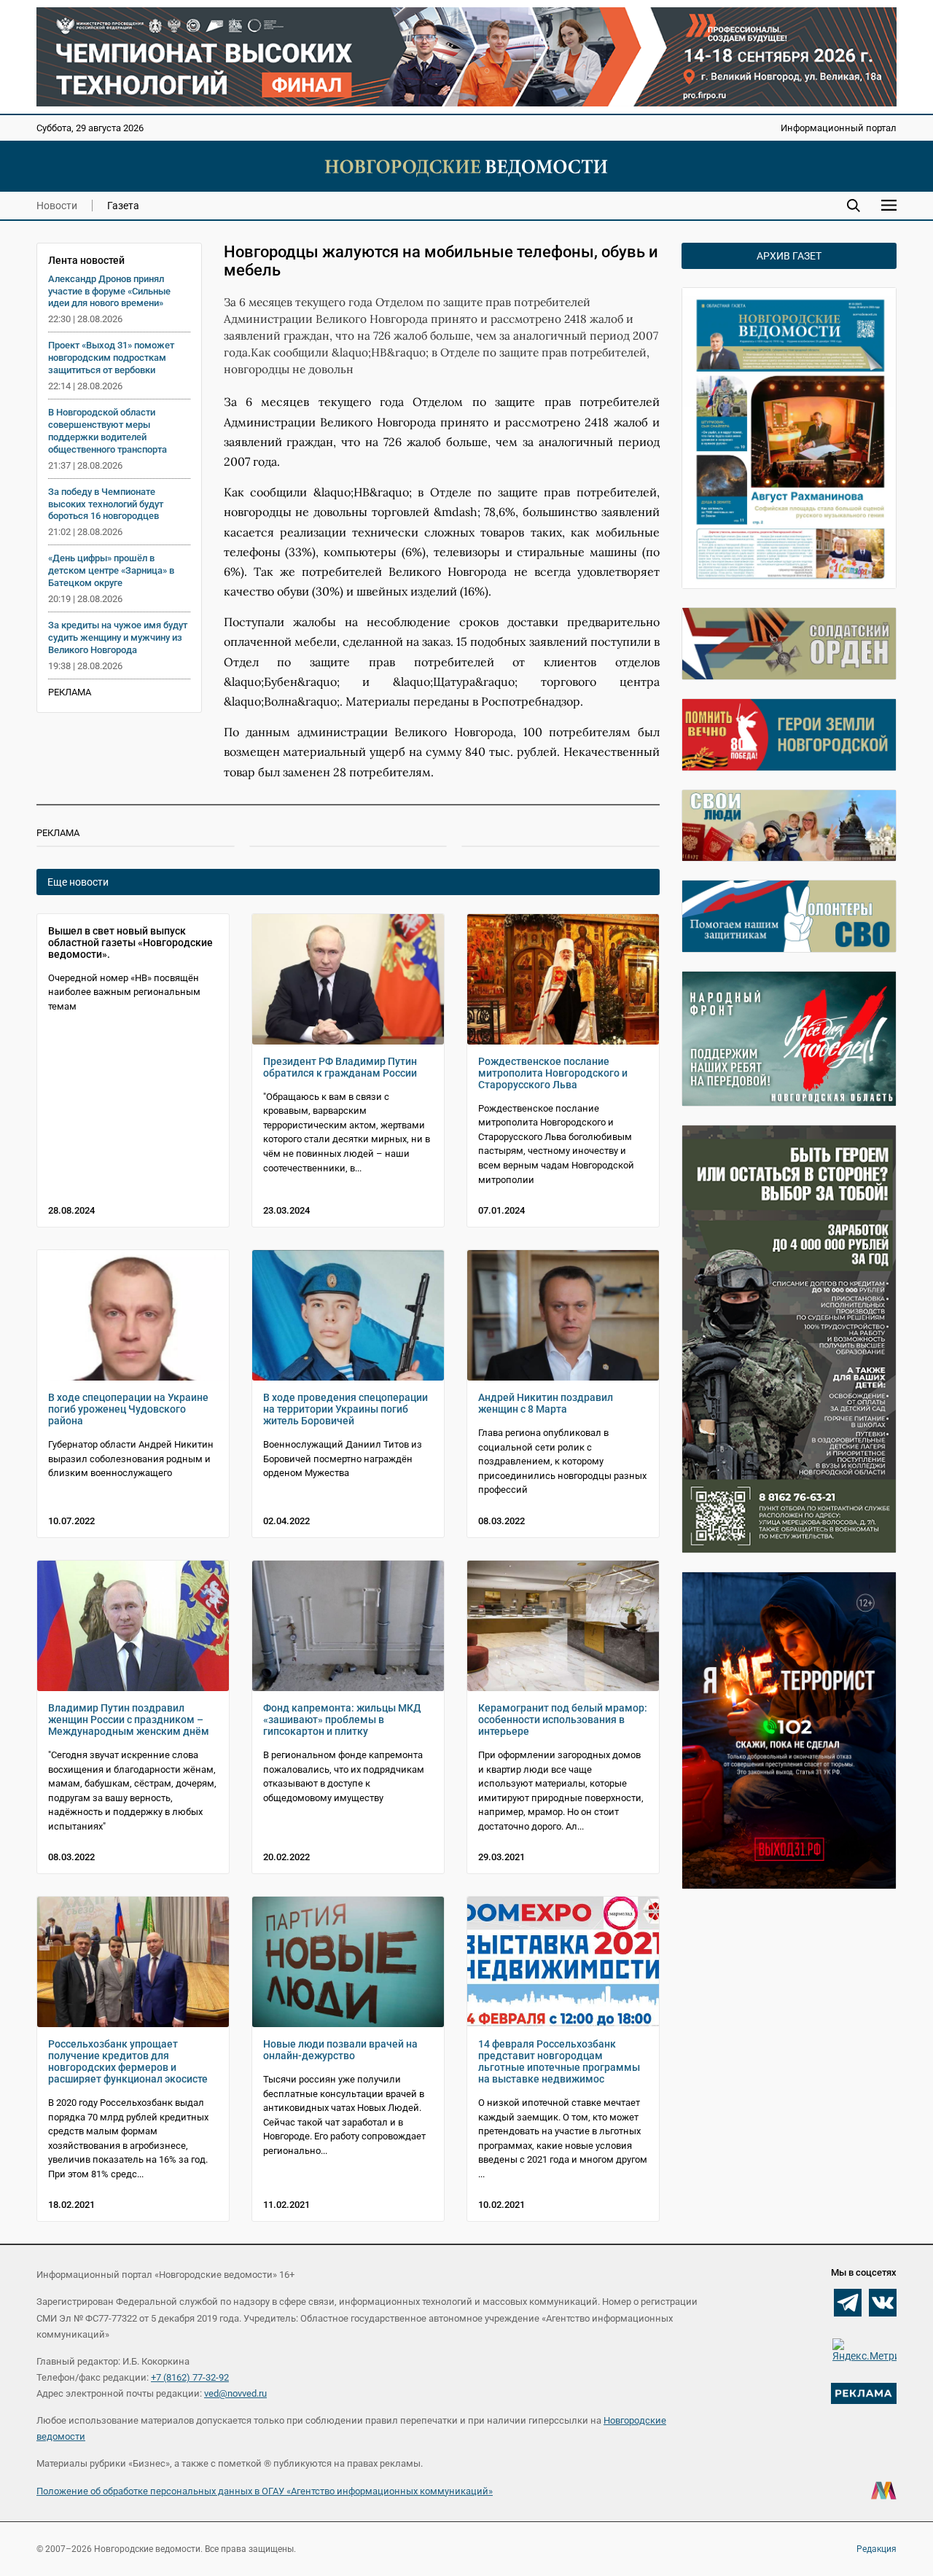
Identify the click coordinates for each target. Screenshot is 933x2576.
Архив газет (789, 256)
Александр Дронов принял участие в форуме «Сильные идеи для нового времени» (109, 291)
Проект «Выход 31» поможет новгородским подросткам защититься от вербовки (111, 358)
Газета (123, 206)
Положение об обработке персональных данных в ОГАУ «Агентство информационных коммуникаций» (265, 2491)
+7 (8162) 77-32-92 (190, 2377)
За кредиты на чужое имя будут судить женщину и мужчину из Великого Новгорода (118, 637)
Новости (57, 206)
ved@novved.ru (235, 2393)
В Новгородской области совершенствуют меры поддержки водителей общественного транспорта (108, 431)
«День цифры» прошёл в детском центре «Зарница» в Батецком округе (111, 570)
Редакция (877, 2549)
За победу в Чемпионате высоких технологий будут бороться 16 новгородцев (106, 504)
